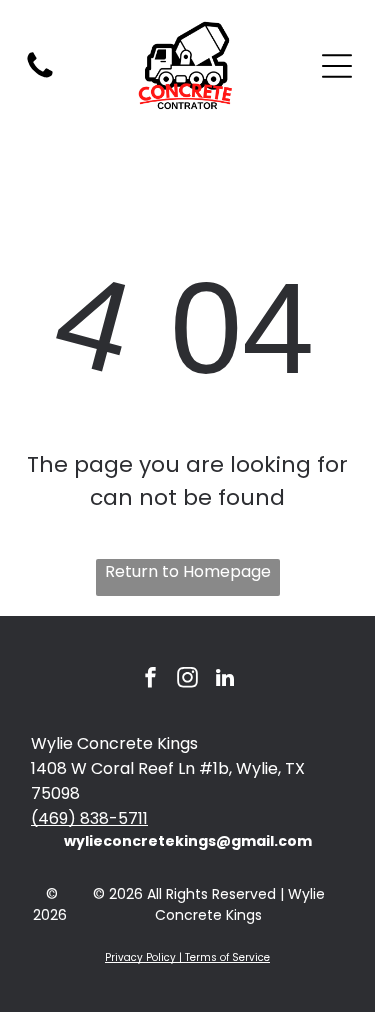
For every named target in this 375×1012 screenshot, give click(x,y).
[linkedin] (225, 680)
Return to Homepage (188, 571)
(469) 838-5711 (89, 818)
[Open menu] (337, 66)
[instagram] (188, 680)
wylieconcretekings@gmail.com (188, 841)
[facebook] (151, 680)
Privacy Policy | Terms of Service (187, 957)
